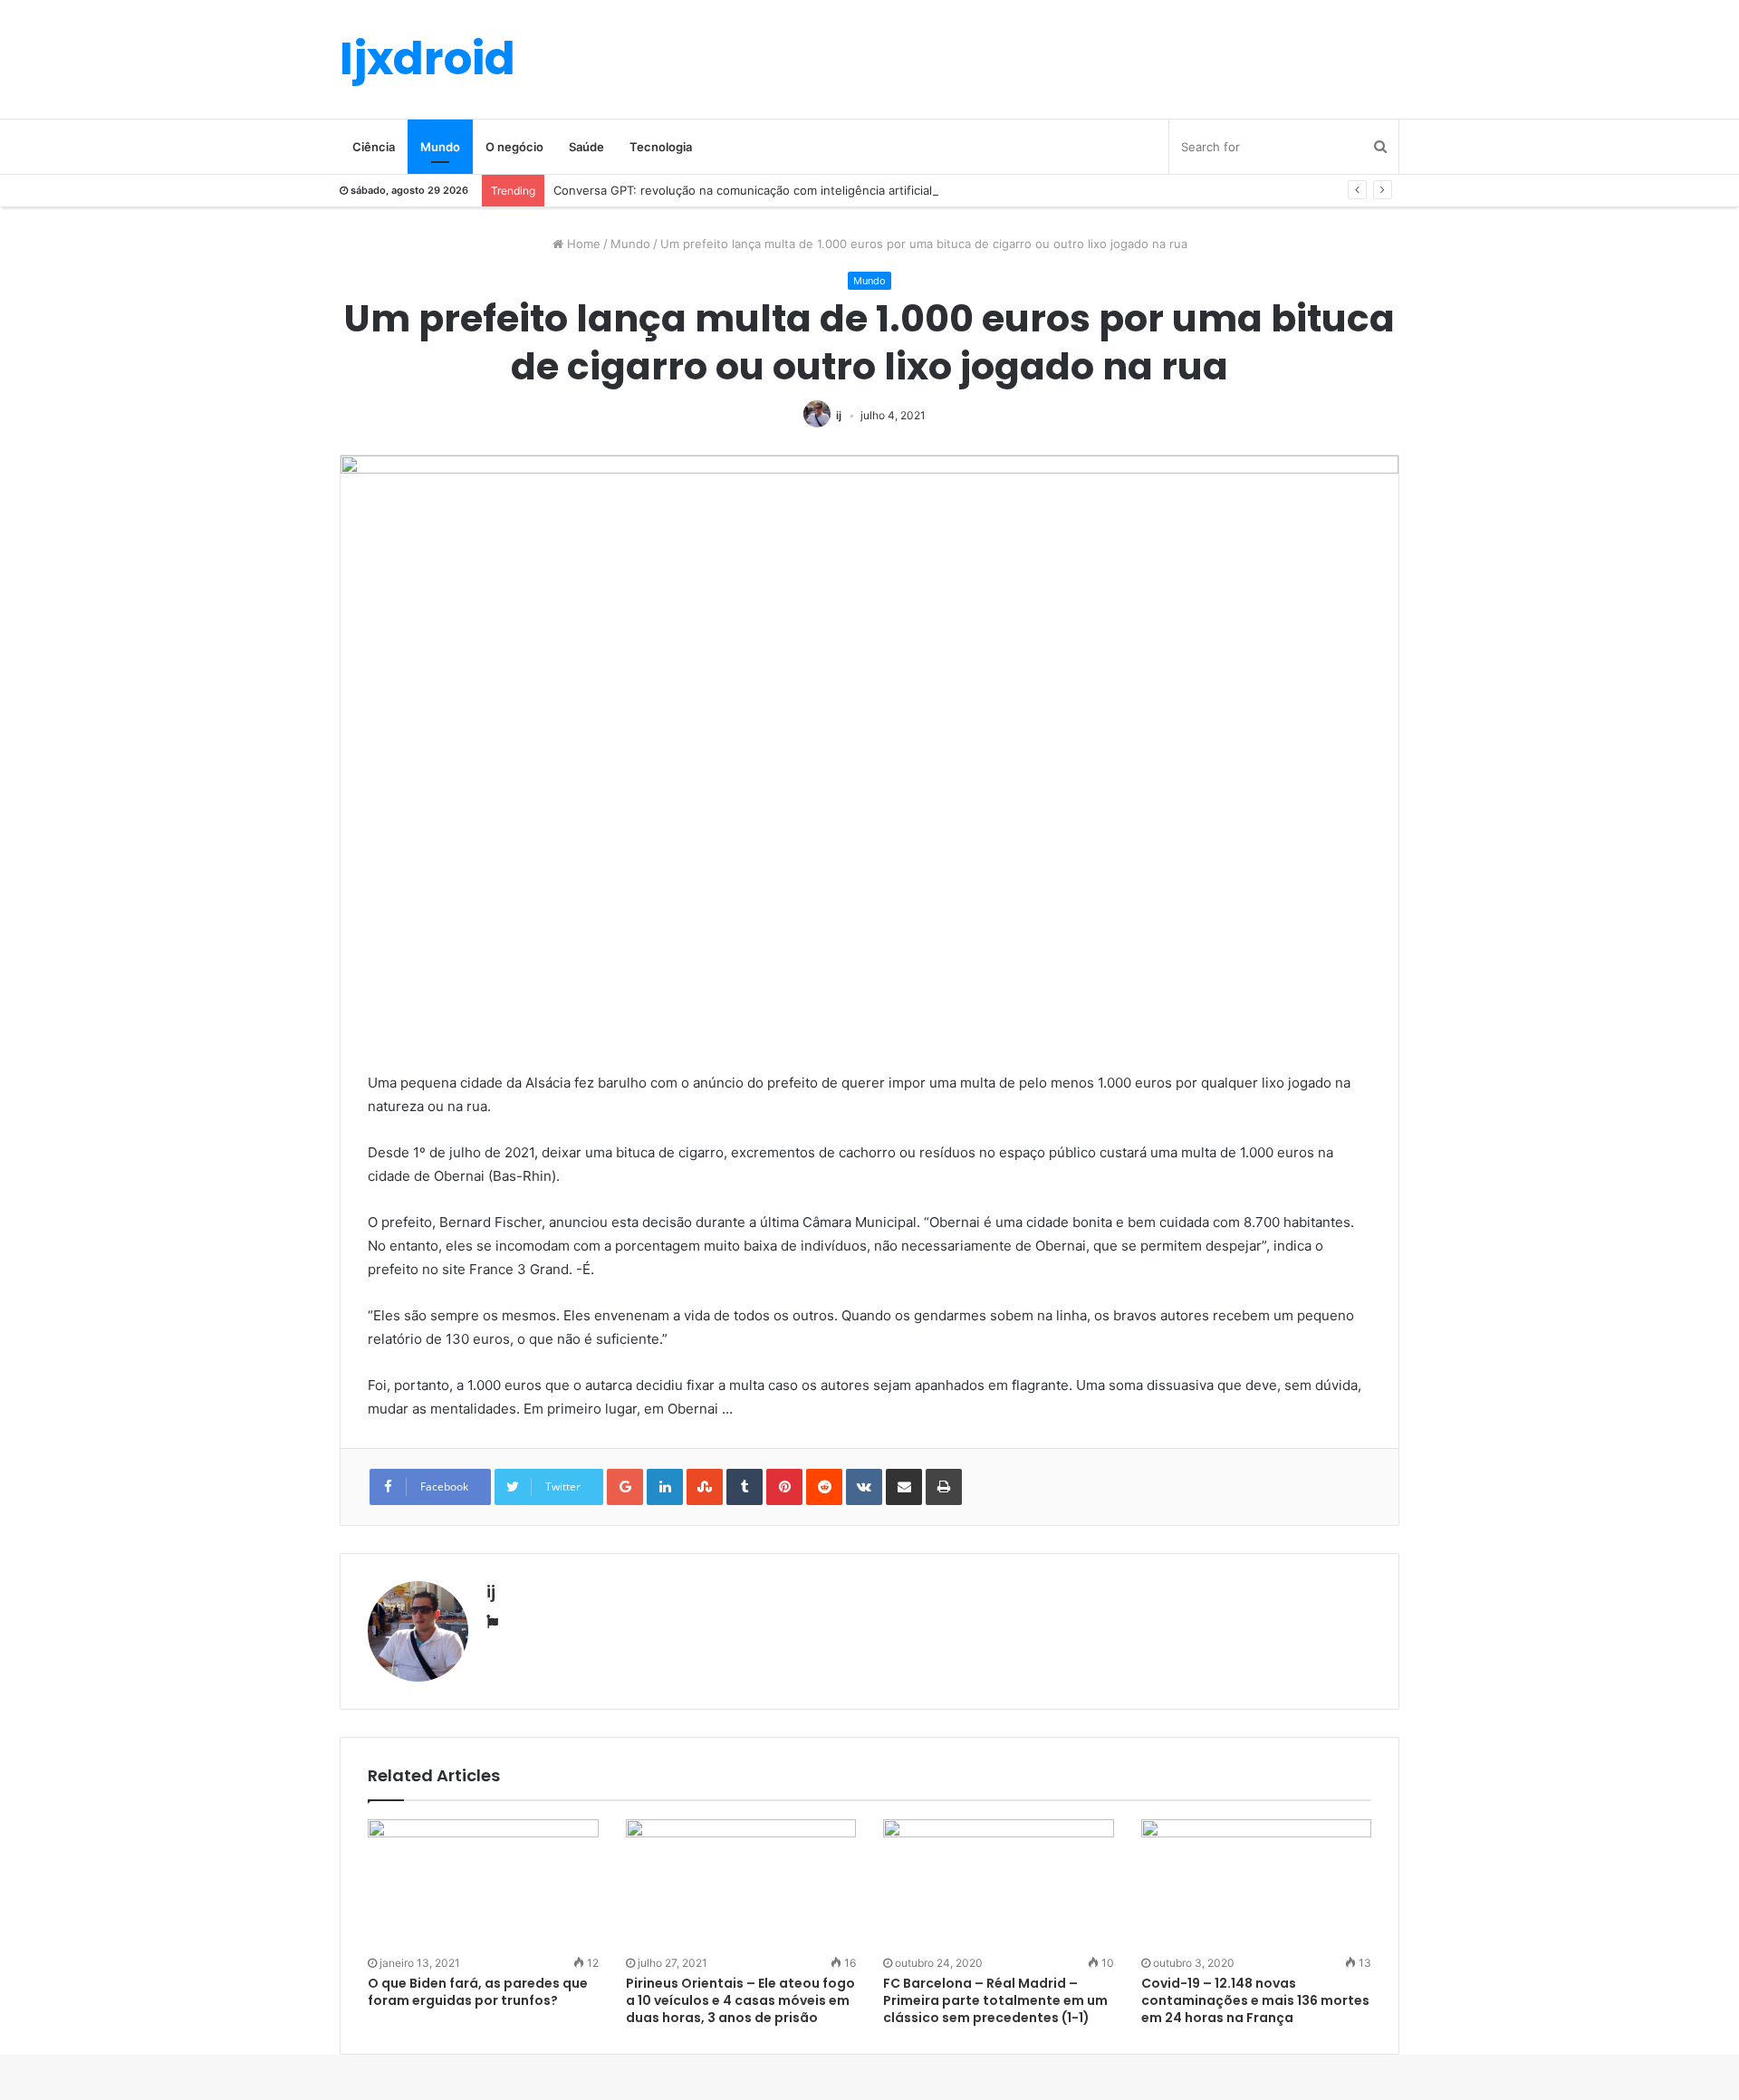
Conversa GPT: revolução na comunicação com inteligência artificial (743, 190)
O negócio (514, 147)
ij (839, 415)
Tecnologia (661, 147)
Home (582, 244)
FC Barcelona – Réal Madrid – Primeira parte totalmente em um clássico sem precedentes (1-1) (995, 2000)
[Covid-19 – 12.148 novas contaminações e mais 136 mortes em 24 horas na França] (1257, 1884)
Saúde (586, 147)
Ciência (374, 147)
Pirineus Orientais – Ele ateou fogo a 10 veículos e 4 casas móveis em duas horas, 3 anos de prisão (740, 2000)
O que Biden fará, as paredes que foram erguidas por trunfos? (478, 1992)
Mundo (440, 147)
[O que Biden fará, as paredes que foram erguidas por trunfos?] (483, 1884)
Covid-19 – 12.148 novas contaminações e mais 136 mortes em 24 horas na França (1255, 2000)
